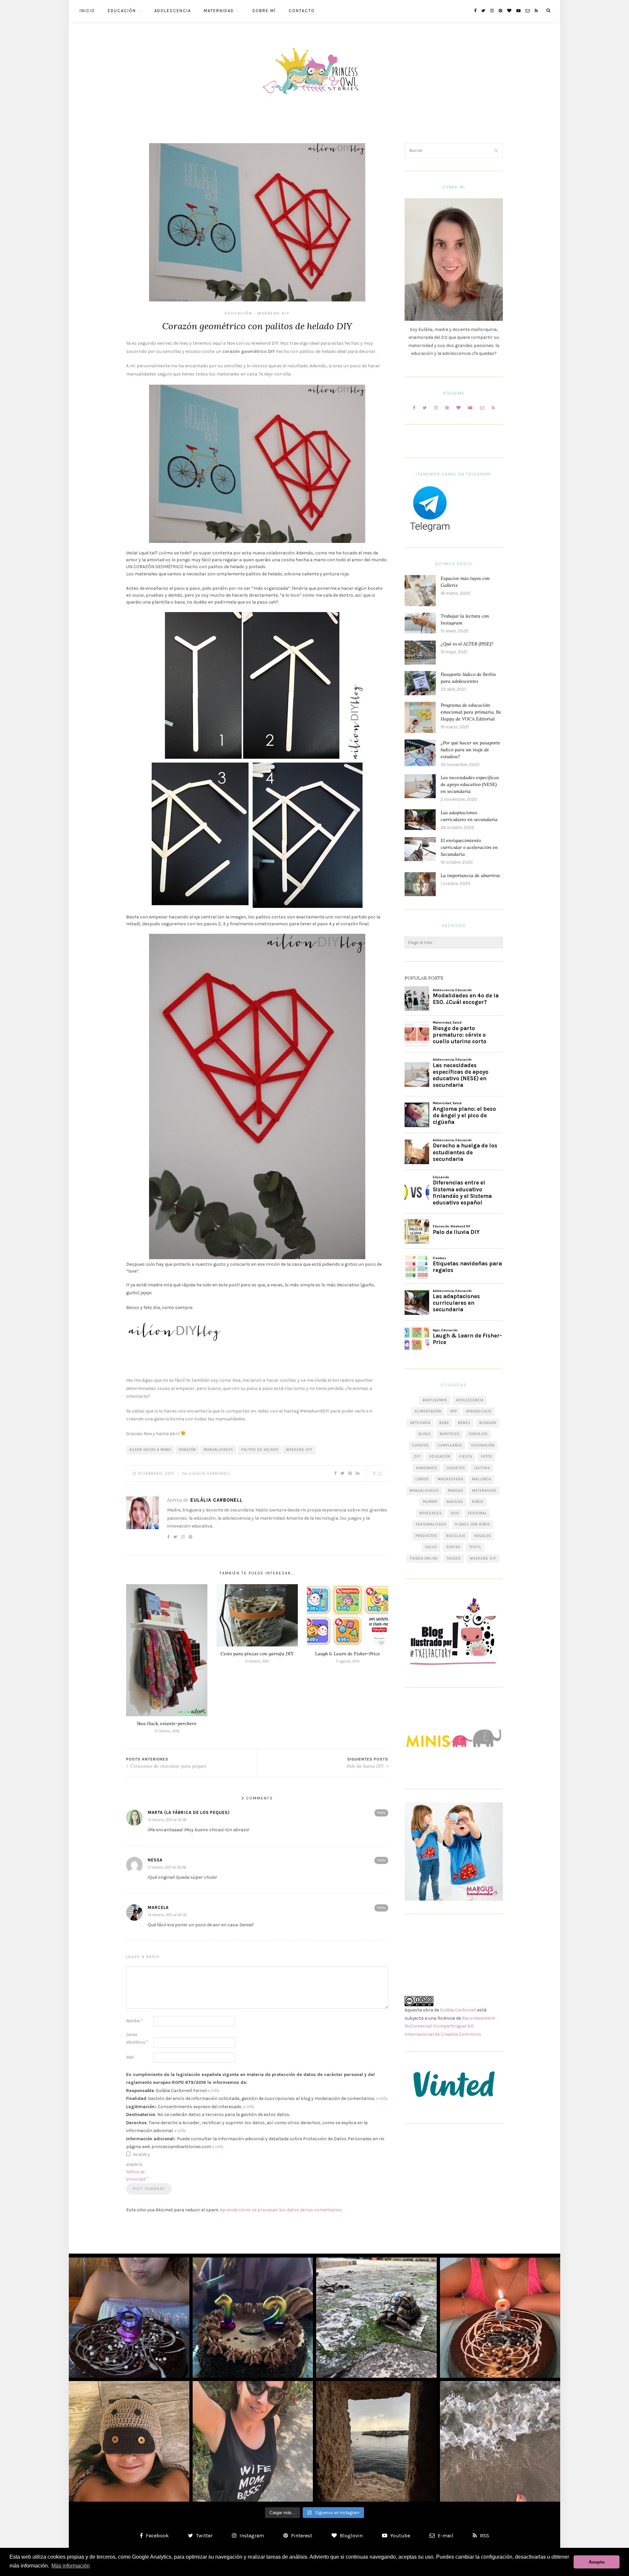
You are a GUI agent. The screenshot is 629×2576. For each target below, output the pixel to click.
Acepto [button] (597, 2562)
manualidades (219, 1450)
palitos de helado (260, 1450)
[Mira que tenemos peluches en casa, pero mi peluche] (129, 2441)
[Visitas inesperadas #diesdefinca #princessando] (376, 2318)
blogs (425, 1434)
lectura (482, 1468)
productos (426, 1536)
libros (422, 1479)
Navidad (455, 1502)
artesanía (420, 1423)
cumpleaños (450, 1445)
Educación (122, 11)
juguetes (456, 1468)
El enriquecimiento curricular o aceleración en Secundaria (469, 847)
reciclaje (456, 1536)
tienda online (424, 1558)
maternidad (484, 1491)
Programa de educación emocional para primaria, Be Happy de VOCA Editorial (471, 712)
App (454, 1411)
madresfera (450, 1479)
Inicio (87, 11)
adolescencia (470, 1400)
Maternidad (219, 11)
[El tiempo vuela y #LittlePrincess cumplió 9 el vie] (129, 2318)
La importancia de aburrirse (470, 875)
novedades (431, 1513)
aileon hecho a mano (150, 1450)
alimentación (428, 1411)
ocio (455, 1513)
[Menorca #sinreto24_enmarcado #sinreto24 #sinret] (376, 2441)
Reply (381, 1813)
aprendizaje (479, 1411)
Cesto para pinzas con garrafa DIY (257, 1654)
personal (477, 1513)
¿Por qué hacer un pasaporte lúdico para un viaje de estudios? (470, 750)
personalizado (431, 1524)
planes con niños (473, 1524)
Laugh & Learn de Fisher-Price (348, 1654)
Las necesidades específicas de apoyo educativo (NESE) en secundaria (470, 784)
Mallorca (482, 1479)
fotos (487, 1457)
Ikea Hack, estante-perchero (167, 1723)
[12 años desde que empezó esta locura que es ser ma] (253, 2318)
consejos (478, 1434)
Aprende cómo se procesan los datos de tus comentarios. (281, 2210)
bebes (464, 1423)
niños (478, 1502)
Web (130, 2057)
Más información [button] (71, 2566)
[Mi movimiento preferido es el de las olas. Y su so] (500, 2441)
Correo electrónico (137, 2038)
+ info (213, 2091)
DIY (417, 1457)
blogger (488, 1423)
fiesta (466, 1457)
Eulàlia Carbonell (210, 1473)
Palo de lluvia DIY (366, 1766)
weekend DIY (299, 1450)
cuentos (420, 1445)
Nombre (134, 2021)
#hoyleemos (435, 1400)
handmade (427, 1468)
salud (431, 1547)
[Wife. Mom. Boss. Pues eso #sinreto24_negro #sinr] (253, 2441)
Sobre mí (264, 11)
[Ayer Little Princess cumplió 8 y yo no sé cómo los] (500, 2318)
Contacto (302, 11)
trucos (454, 1558)
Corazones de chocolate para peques (168, 1766)
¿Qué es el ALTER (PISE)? (467, 644)
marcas (456, 1491)
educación (440, 1457)
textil (475, 1547)
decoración (483, 1445)
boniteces (450, 1434)
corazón (187, 1450)
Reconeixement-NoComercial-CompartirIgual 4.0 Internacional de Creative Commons (450, 2026)
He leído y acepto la (138, 2167)
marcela (158, 1907)
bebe (444, 1423)
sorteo (453, 1547)
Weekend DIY (274, 313)
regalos (483, 1536)
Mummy (430, 1502)
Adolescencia (173, 11)
